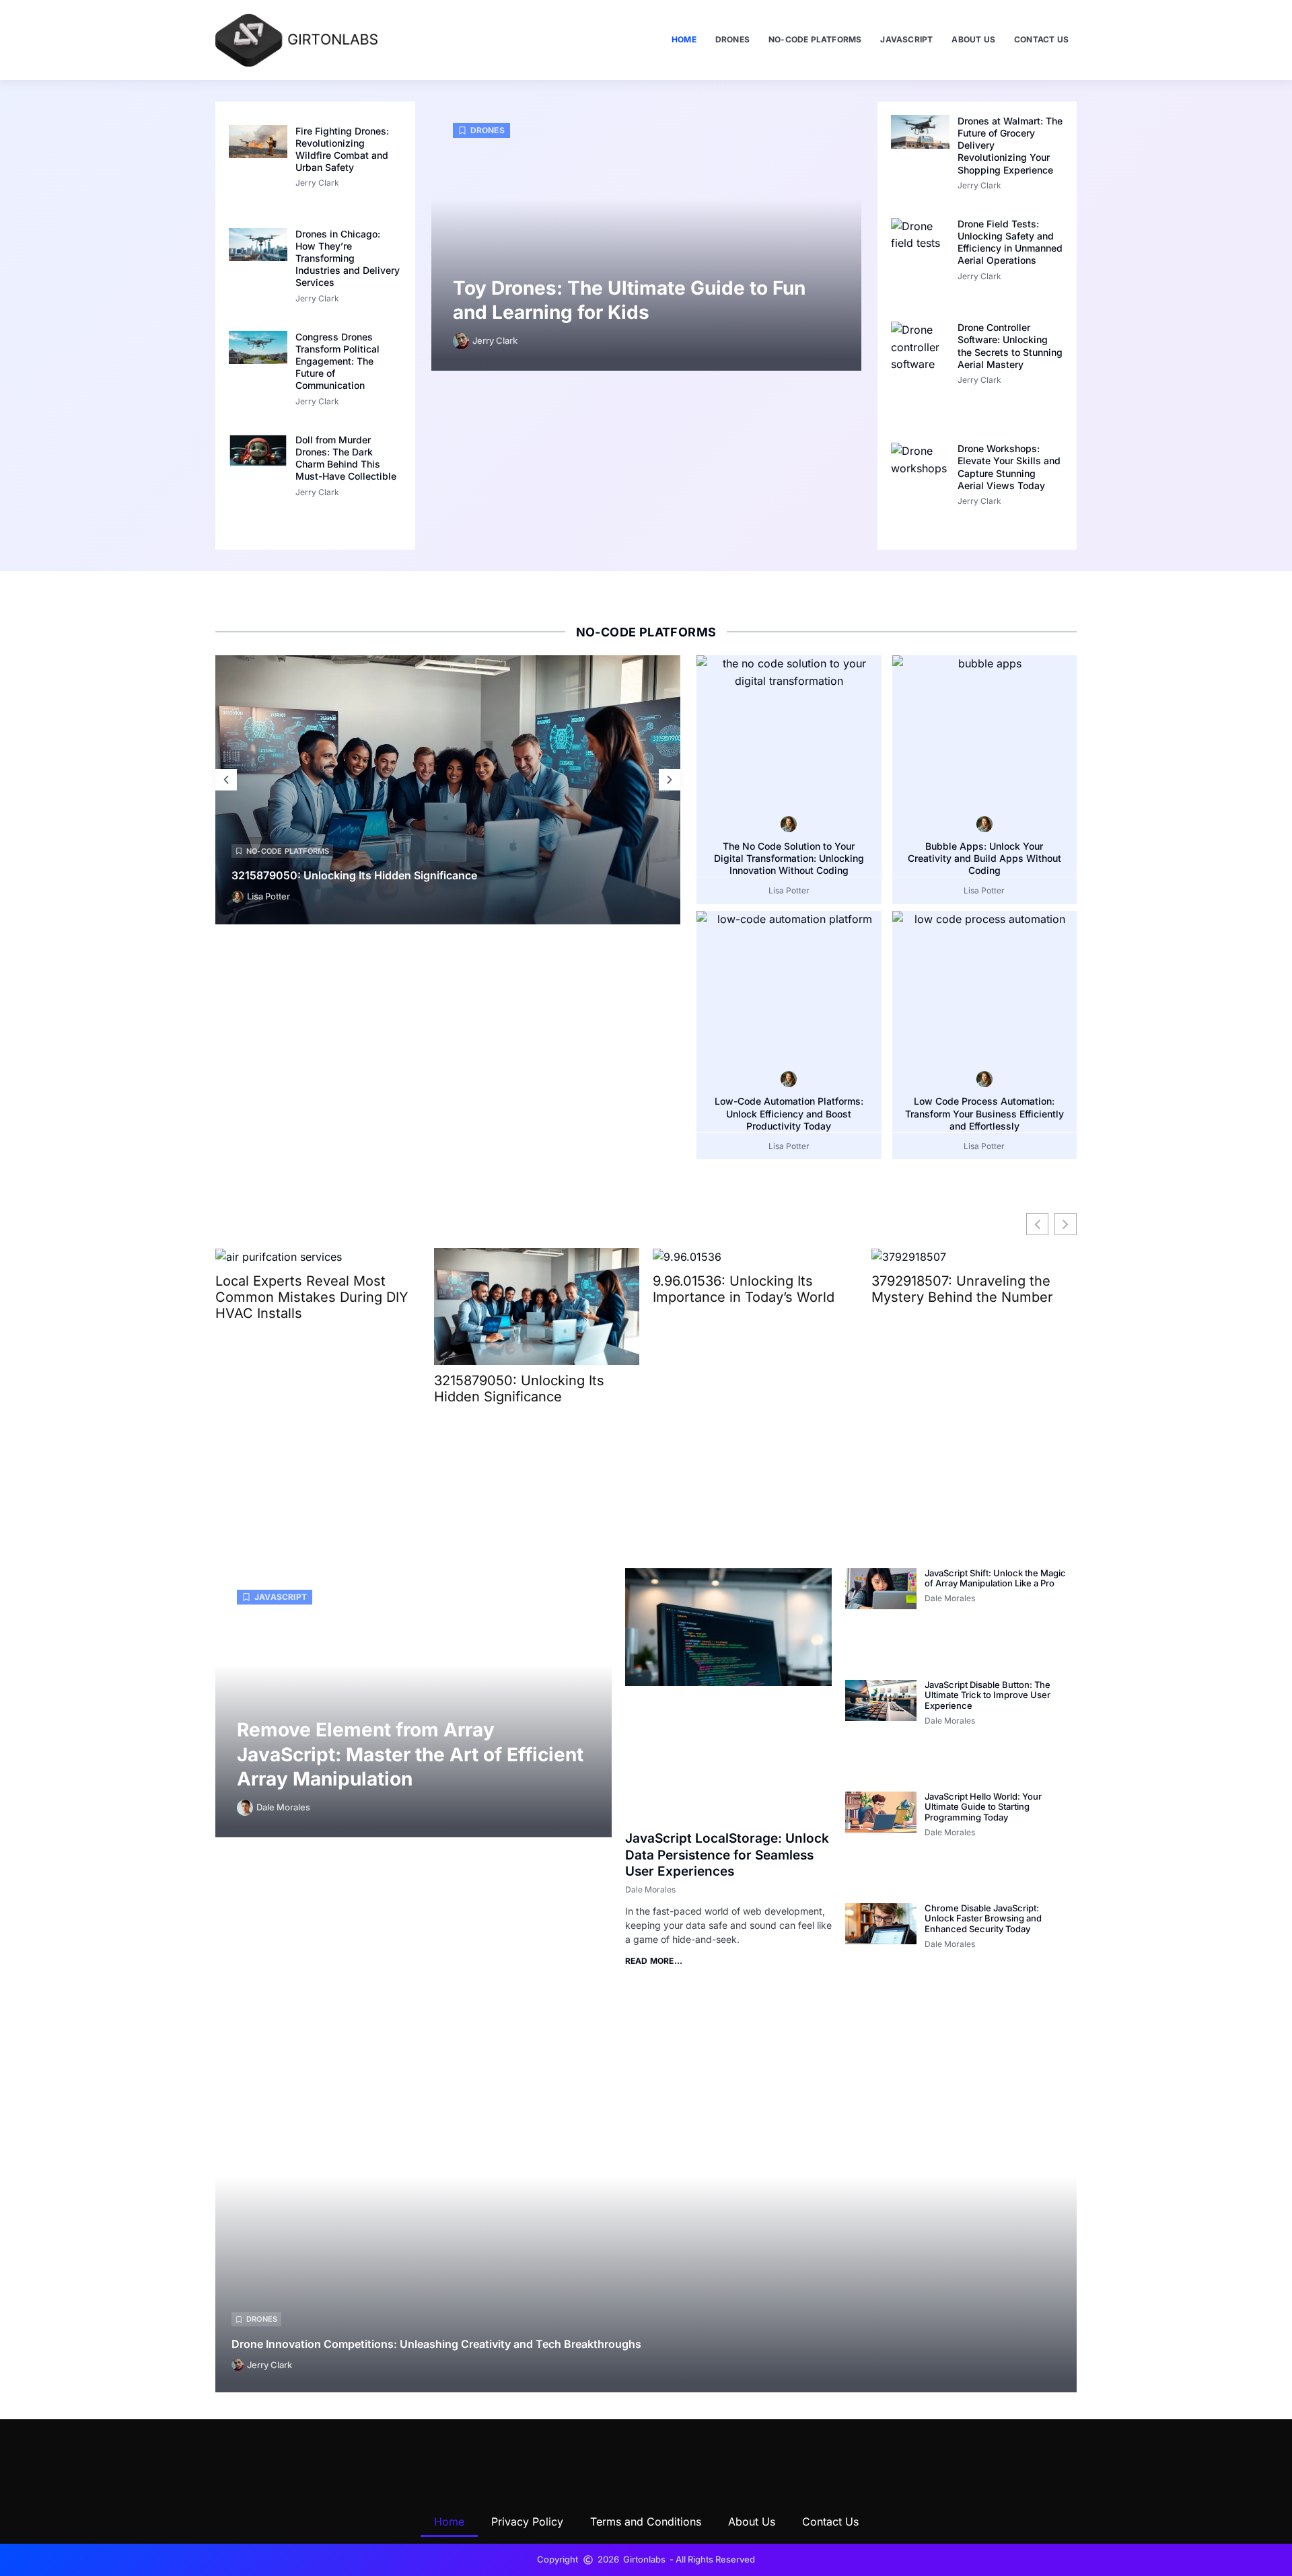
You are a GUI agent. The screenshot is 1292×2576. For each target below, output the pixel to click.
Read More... (654, 1961)
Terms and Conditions (646, 2522)
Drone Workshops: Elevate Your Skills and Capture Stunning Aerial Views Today (1009, 467)
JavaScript (906, 39)
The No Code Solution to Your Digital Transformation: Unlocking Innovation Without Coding (789, 858)
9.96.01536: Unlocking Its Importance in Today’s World (744, 1289)
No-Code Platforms (815, 39)
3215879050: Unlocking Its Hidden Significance (354, 875)
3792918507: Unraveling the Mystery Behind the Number (962, 1289)
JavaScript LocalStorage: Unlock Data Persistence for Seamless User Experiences (727, 1855)
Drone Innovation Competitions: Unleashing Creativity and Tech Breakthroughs (436, 2344)
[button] (226, 780)
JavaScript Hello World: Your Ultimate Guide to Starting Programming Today (983, 1807)
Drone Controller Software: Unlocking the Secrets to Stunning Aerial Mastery (1010, 346)
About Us (973, 39)
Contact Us (1041, 39)
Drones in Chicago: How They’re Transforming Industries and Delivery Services (348, 258)
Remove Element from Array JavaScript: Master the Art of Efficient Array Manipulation (410, 1754)
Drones (732, 39)
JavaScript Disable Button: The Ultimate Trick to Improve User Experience (988, 1695)
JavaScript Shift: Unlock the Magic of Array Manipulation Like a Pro (995, 1578)
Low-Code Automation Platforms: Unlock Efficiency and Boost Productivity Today (789, 1113)
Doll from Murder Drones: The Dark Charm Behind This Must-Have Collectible (346, 458)
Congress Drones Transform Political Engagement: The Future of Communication (337, 361)
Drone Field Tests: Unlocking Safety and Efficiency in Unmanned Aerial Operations (1010, 242)
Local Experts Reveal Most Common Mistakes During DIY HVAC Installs (312, 1297)
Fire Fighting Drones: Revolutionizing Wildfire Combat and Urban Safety (342, 149)
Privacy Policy (527, 2522)
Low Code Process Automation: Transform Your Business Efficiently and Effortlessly (984, 1113)
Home (684, 39)
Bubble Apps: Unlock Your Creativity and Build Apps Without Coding (984, 858)
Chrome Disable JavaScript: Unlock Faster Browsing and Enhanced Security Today (983, 1918)
